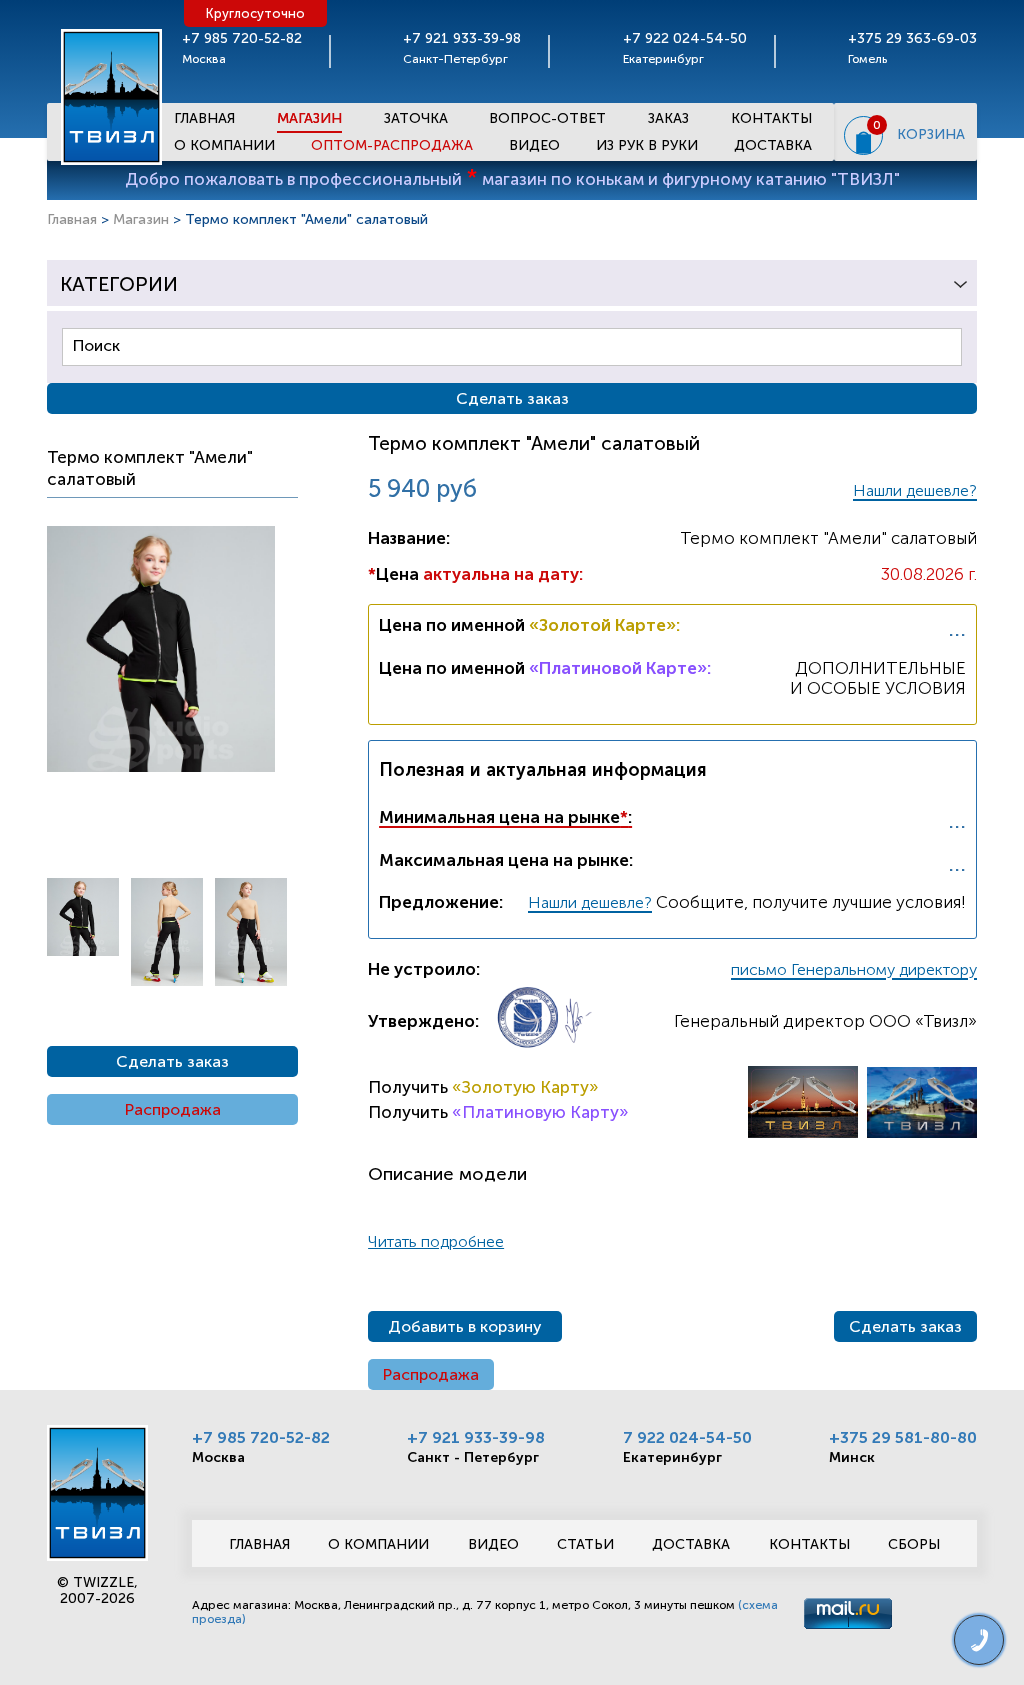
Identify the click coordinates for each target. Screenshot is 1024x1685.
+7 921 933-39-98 (476, 1437)
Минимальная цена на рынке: (505, 817)
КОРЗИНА (931, 134)
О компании (378, 1544)
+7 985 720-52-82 (261, 1437)
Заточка (416, 118)
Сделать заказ (172, 1061)
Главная (204, 118)
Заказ (668, 118)
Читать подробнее (436, 1241)
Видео (534, 145)
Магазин (309, 118)
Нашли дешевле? (915, 490)
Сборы (914, 1544)
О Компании (224, 145)
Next (57, 942)
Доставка (773, 145)
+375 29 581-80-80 (903, 1437)
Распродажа (173, 1109)
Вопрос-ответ (547, 118)
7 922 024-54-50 (687, 1437)
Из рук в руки (647, 145)
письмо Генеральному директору (854, 969)
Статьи (585, 1544)
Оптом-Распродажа (392, 145)
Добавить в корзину (465, 1326)
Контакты (771, 118)
